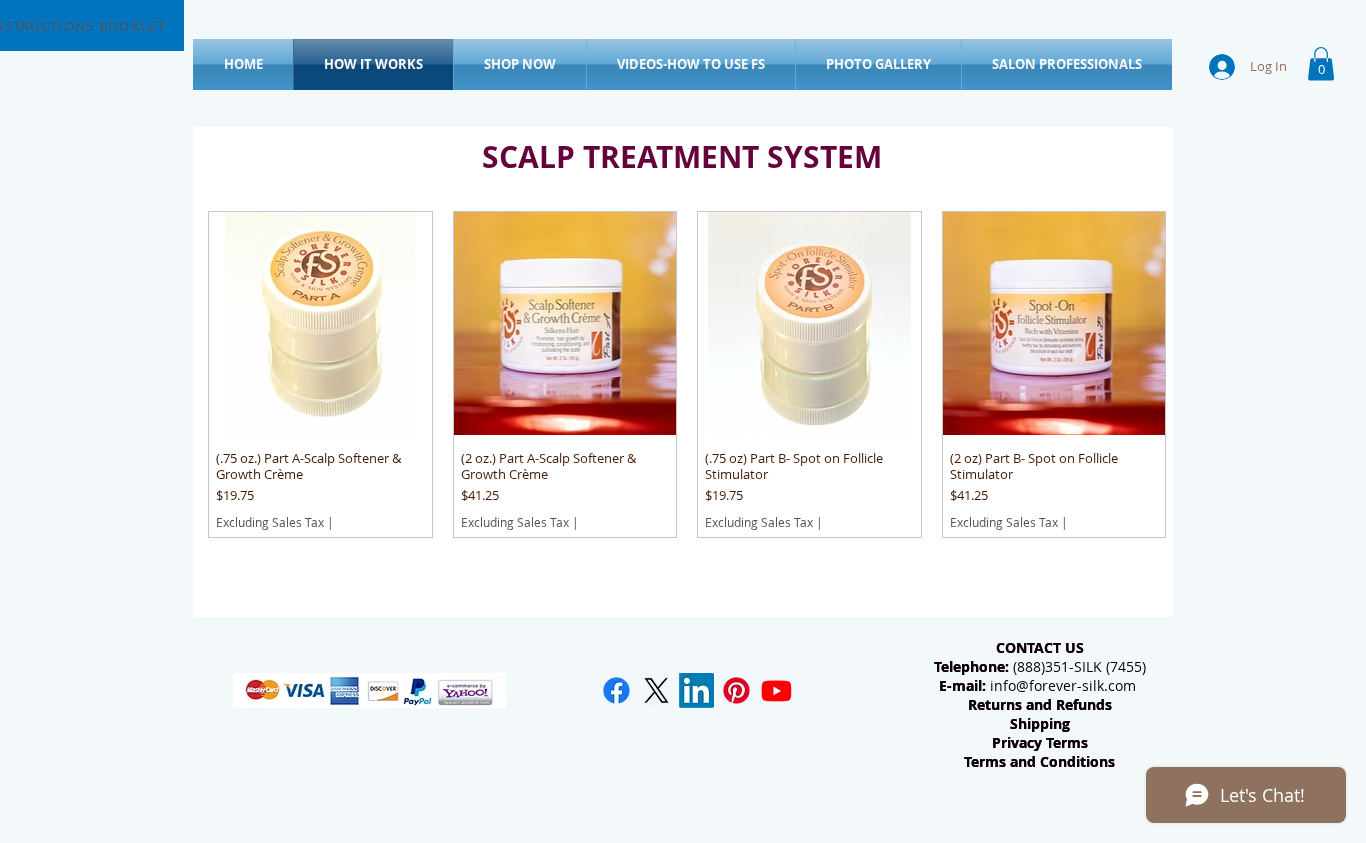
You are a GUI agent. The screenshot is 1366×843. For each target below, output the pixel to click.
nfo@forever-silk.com (1065, 685)
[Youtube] (776, 690)
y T (1043, 742)
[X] (656, 690)
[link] (1321, 63)
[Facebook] (616, 690)
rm (1071, 742)
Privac (1013, 742)
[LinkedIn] (696, 690)
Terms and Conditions (1039, 761)
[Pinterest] (736, 690)
